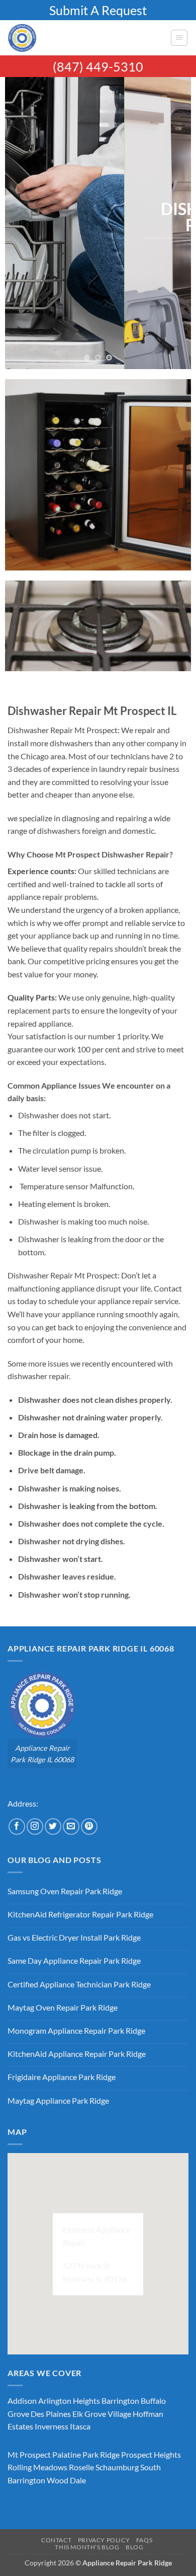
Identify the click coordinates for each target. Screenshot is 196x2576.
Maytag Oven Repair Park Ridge (63, 2007)
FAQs (144, 2540)
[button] (179, 38)
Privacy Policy (104, 2540)
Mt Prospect (29, 2454)
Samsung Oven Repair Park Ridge (65, 1891)
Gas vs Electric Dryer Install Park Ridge (74, 1937)
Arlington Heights (69, 2401)
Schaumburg (117, 2467)
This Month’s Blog (87, 2547)
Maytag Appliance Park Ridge (58, 2100)
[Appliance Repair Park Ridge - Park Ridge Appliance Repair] (85, 38)
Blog (134, 2547)
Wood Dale (66, 2480)
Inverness (52, 2426)
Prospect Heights (151, 2454)
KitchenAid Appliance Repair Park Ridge (77, 2054)
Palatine (67, 2454)
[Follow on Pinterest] (89, 1827)
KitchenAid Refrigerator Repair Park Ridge (80, 1914)
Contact (56, 2540)
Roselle (81, 2467)
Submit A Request (98, 10)
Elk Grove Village (102, 2414)
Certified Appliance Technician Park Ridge (79, 1984)
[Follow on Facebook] (17, 1827)
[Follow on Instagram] (35, 1827)
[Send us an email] (71, 1827)
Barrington (120, 2401)
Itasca (80, 2426)
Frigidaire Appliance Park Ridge (62, 2077)
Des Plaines (51, 2414)
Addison (22, 2401)
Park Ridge (101, 2454)
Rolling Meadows (37, 2467)
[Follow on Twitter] (53, 1827)
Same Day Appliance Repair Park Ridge (74, 1960)
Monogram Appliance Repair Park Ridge (76, 2030)
